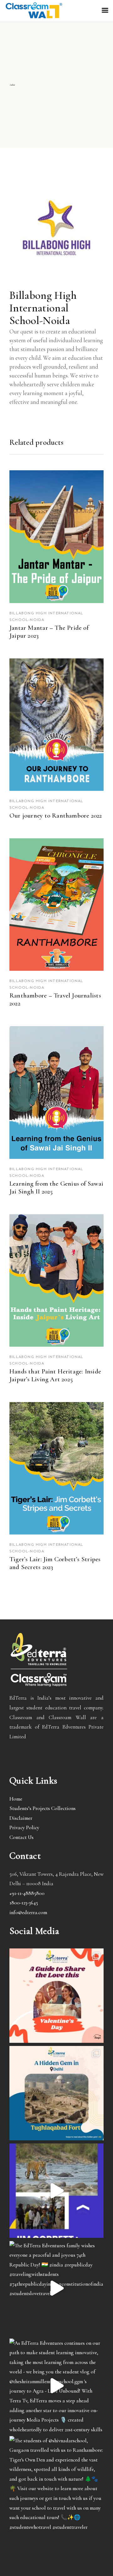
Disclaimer (21, 1818)
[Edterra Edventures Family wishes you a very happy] (56, 1996)
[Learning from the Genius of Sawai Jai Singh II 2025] (56, 1092)
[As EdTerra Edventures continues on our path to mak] (56, 2386)
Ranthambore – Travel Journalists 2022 (55, 999)
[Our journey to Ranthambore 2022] (56, 725)
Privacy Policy (24, 1827)
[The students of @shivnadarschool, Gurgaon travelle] (56, 2483)
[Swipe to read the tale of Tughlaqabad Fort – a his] (56, 2093)
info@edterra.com (28, 1912)
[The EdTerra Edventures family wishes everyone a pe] (56, 2288)
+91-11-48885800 (27, 1893)
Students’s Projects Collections (43, 1808)
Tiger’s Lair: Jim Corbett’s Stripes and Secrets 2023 (55, 1563)
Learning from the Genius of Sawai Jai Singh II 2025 (56, 1187)
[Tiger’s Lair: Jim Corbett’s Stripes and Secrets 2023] (56, 1468)
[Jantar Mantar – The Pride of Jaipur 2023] (56, 536)
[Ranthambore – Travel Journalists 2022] (56, 905)
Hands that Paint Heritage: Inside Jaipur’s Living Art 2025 (55, 1375)
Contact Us (22, 1837)
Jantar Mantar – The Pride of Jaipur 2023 (49, 632)
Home (16, 1799)
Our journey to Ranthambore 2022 (56, 816)
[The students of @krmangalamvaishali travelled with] (56, 2191)
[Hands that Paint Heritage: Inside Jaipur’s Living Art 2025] (56, 1280)
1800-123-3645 (24, 1903)
